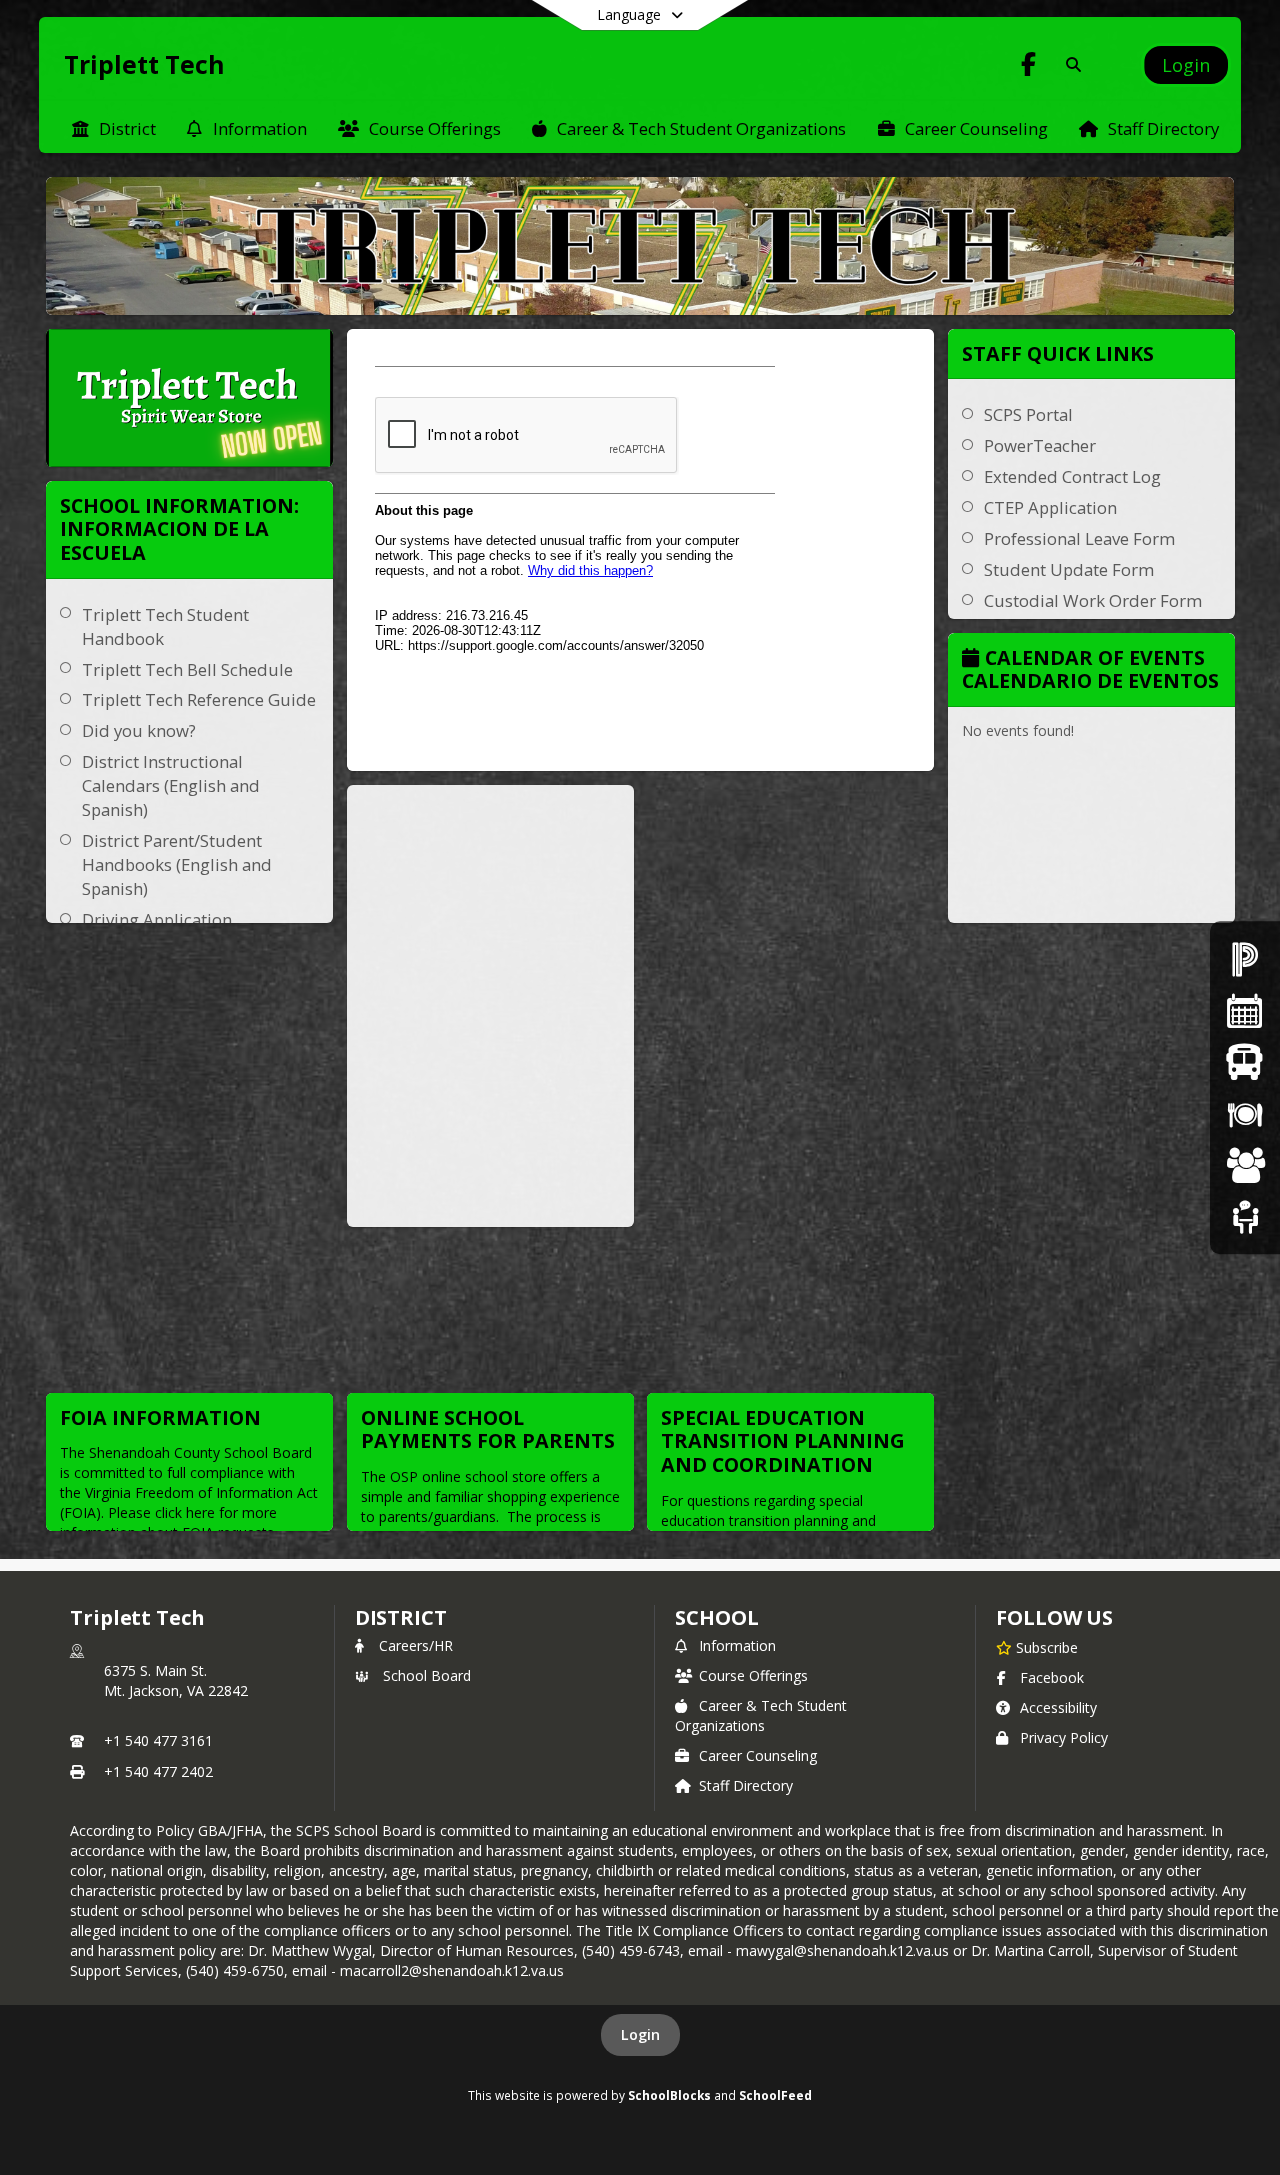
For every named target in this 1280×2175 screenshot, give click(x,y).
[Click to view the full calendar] (973, 659)
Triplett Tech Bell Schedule (187, 669)
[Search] (1069, 64)
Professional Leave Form (1079, 538)
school (716, 1617)
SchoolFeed (775, 2095)
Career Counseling (758, 1755)
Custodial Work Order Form (1093, 600)
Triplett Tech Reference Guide (199, 699)
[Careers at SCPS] (1245, 1164)
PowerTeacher (1040, 445)
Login (640, 2034)
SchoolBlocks (669, 2095)
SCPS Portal (1028, 414)
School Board (427, 1675)
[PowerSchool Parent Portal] (1245, 958)
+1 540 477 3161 (158, 1740)
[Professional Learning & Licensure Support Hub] (1245, 1215)
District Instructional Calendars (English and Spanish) (171, 785)
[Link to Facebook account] (1029, 67)
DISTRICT (401, 1617)
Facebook (1052, 1677)
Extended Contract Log (1072, 476)
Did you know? (139, 730)
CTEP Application (1050, 507)
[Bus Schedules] (1244, 1061)
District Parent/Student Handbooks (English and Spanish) (177, 864)
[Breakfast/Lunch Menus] (1245, 1113)
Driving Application (157, 919)
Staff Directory (746, 1785)
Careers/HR (416, 1645)
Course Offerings (753, 1675)
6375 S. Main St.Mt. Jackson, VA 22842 (176, 1680)
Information (737, 1645)
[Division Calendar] (1245, 1010)
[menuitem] (114, 127)
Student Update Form (1069, 569)
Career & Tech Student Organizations (761, 1715)
